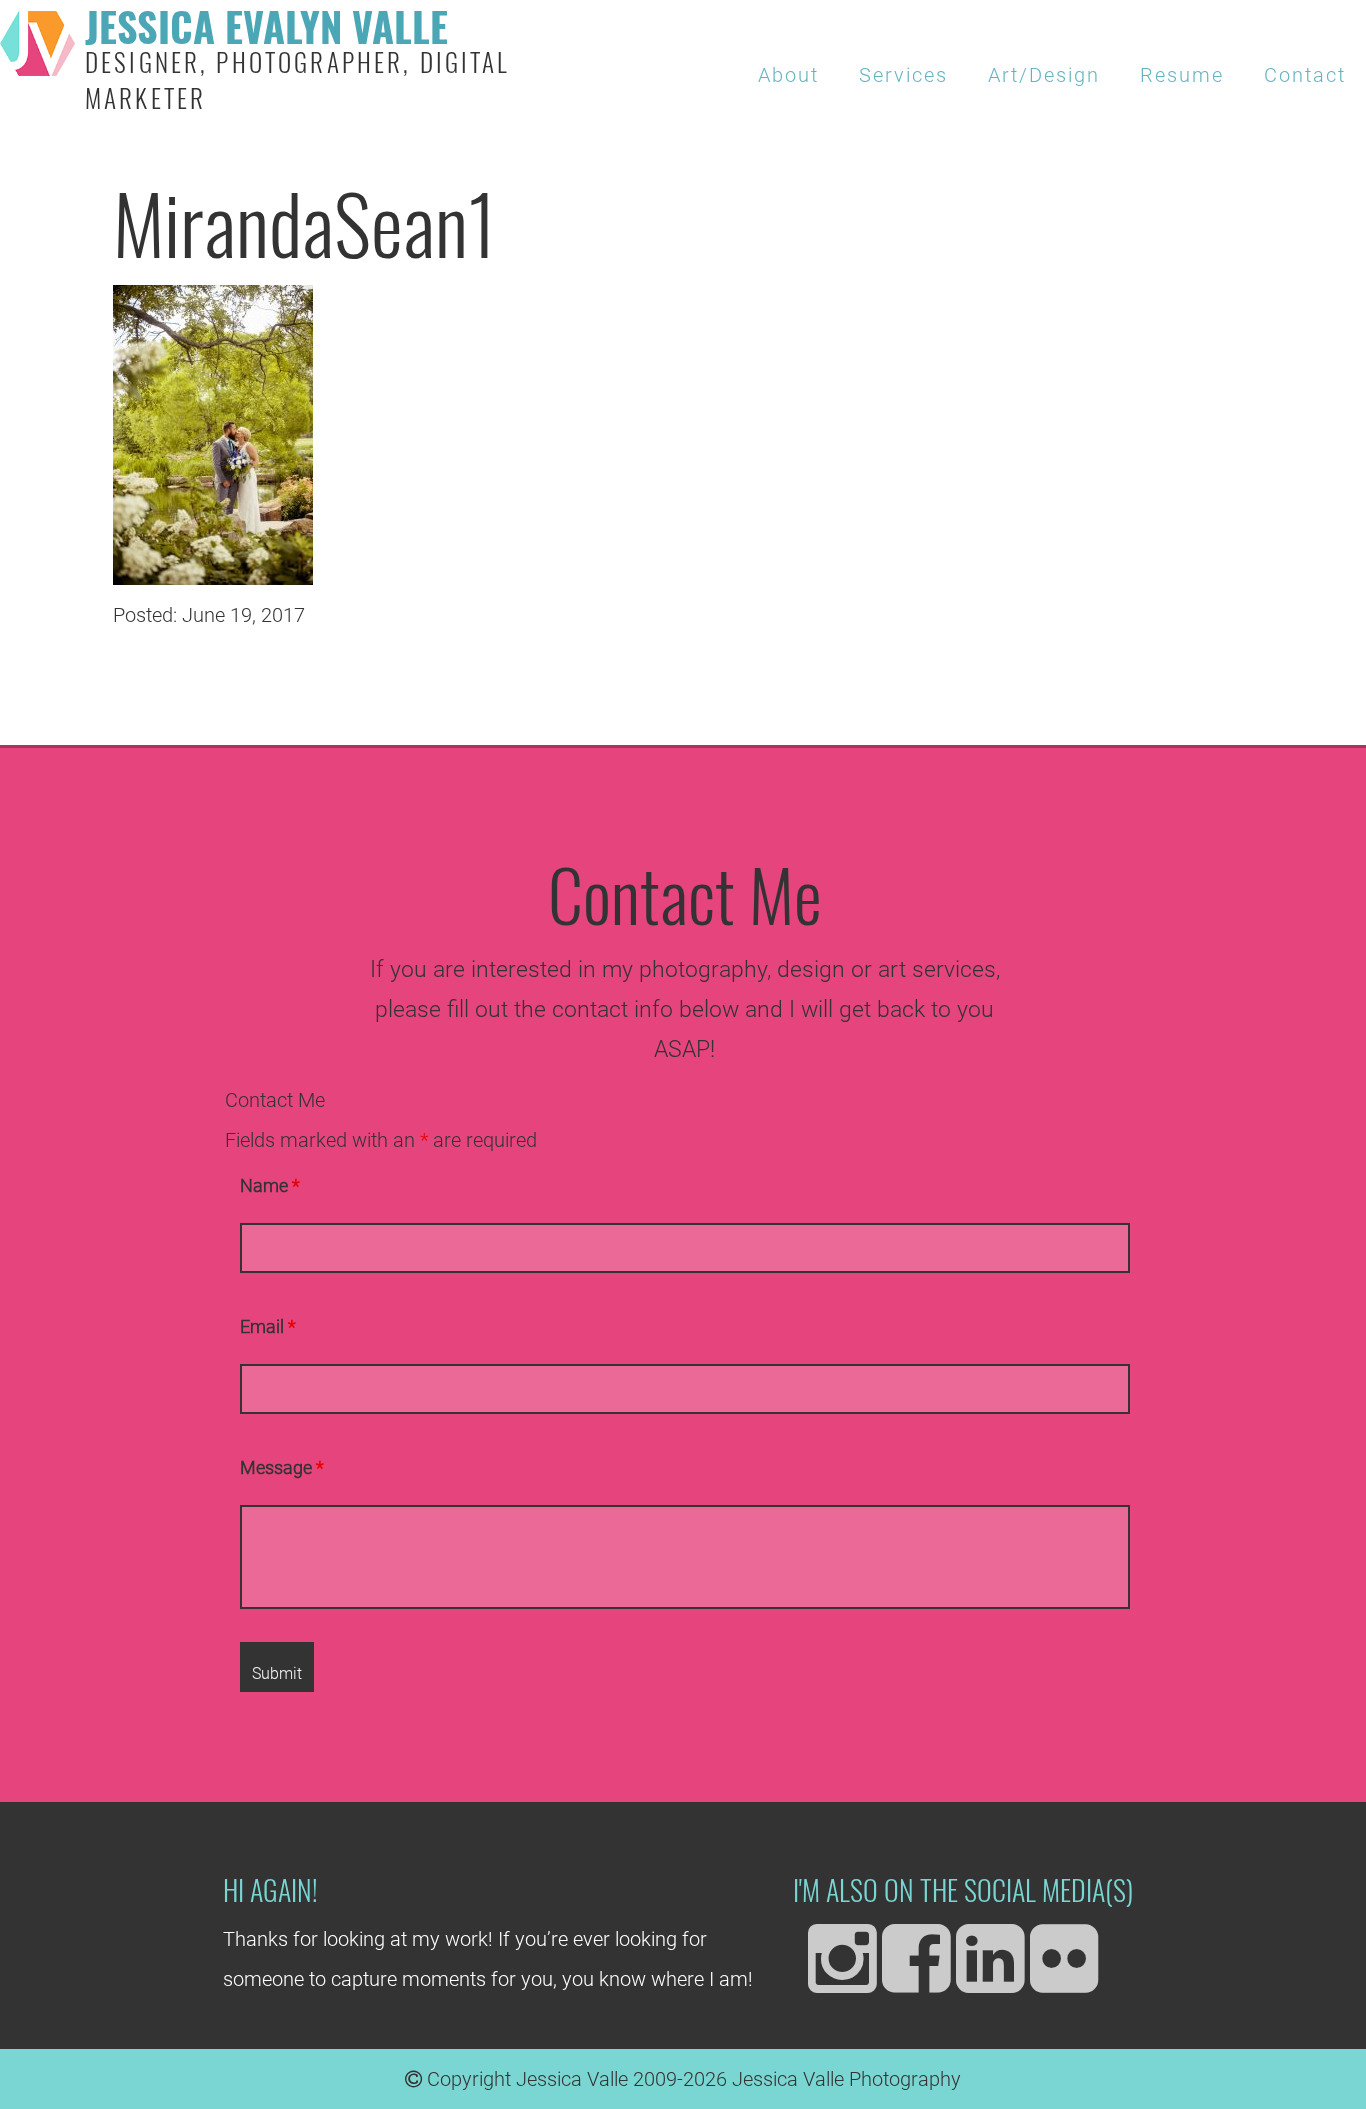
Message (282, 1468)
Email (268, 1327)
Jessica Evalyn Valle (298, 62)
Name (270, 1186)
